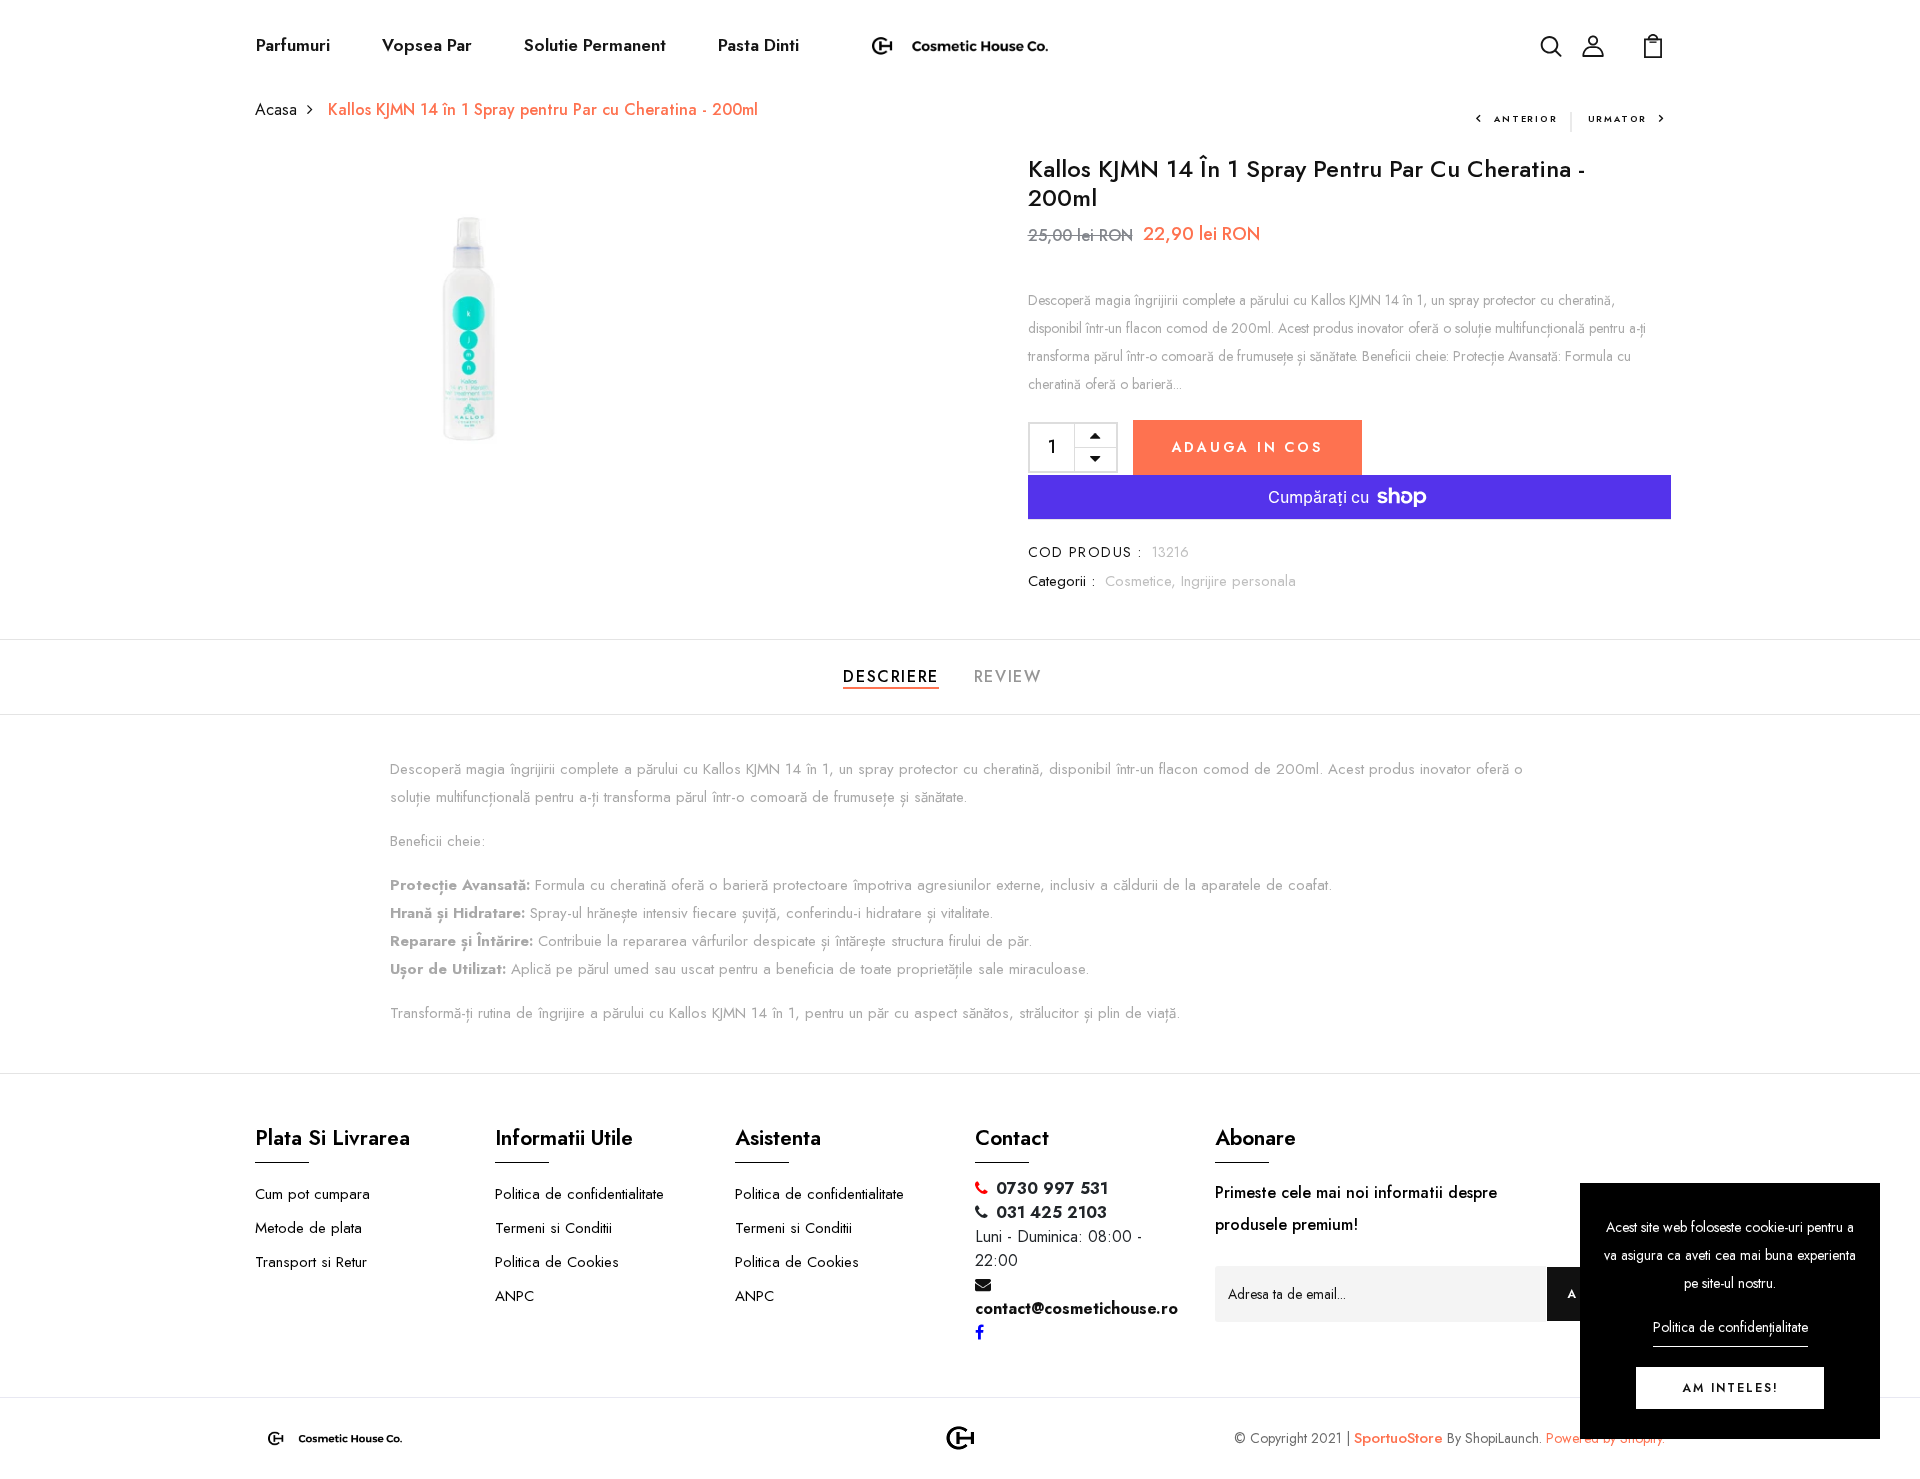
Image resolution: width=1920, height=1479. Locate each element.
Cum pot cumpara (312, 1194)
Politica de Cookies (557, 1262)
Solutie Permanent (595, 45)
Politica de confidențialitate (1730, 1327)
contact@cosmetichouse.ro (1076, 1308)
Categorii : (1061, 581)
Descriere (890, 676)
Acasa (276, 109)
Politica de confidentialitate (579, 1194)
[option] (469, 330)
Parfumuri (293, 45)
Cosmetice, (1143, 581)
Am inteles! (1730, 1388)
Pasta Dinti (758, 45)
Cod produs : (1085, 552)
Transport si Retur (311, 1262)
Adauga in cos (1247, 447)
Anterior (1525, 118)
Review (1008, 676)
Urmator (1618, 118)
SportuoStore (1398, 1438)
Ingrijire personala (1238, 581)
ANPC (514, 1296)
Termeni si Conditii (553, 1228)
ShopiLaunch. (1503, 1438)
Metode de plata (308, 1228)
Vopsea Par (427, 45)
